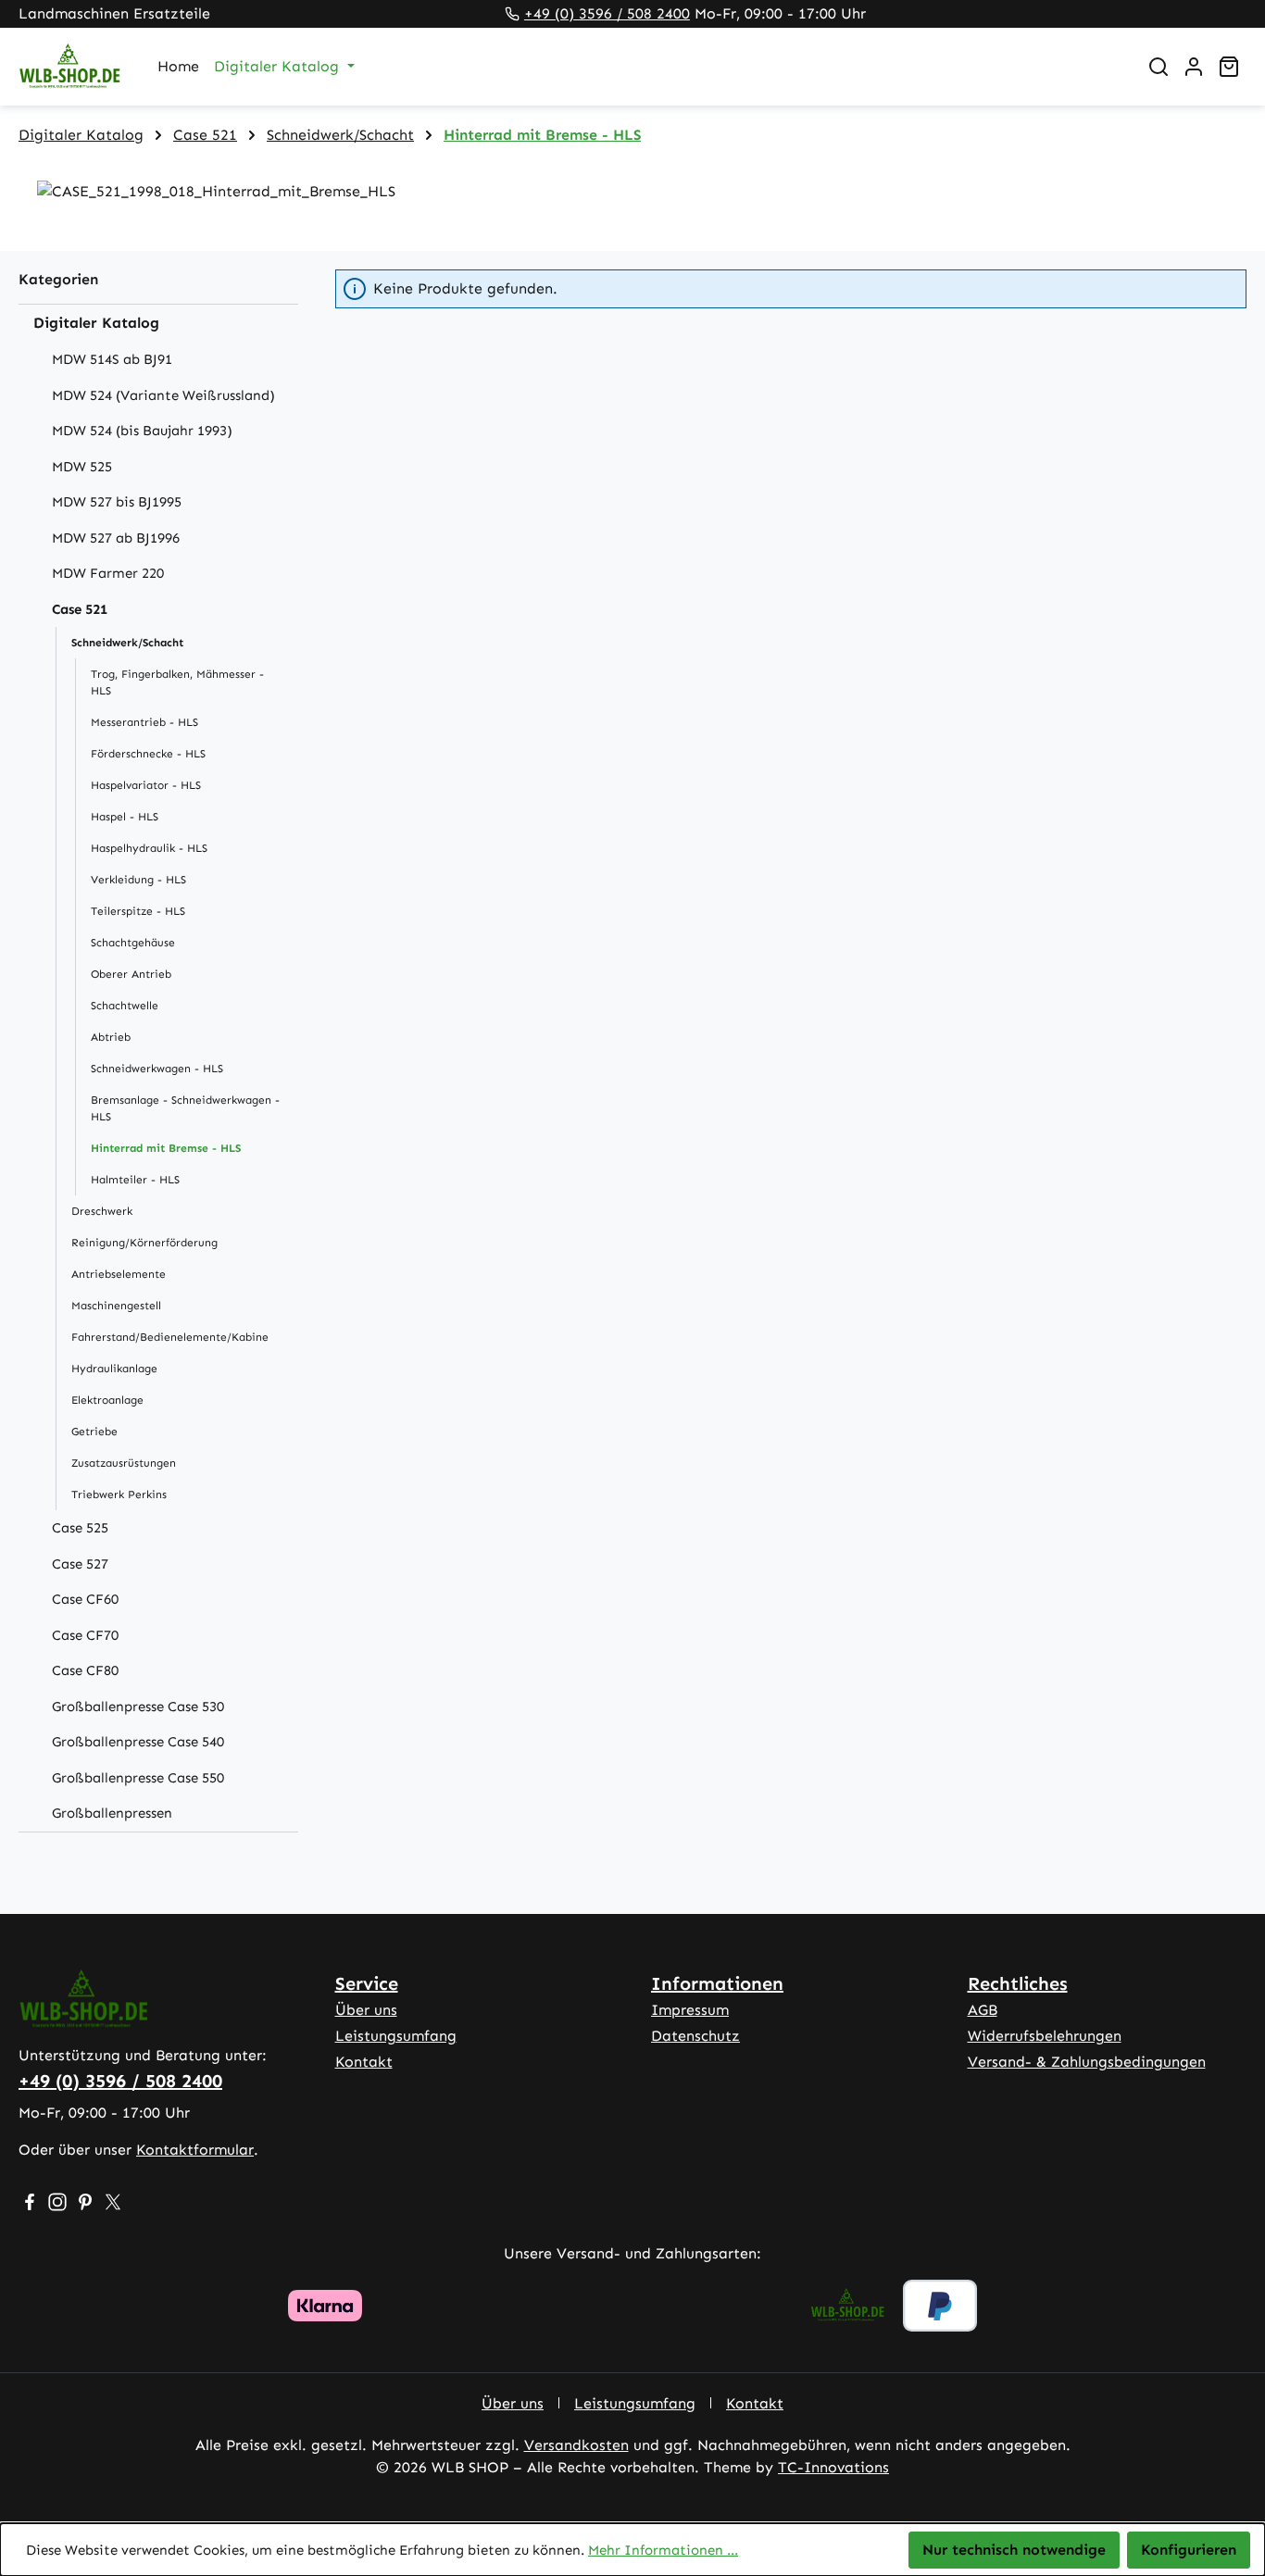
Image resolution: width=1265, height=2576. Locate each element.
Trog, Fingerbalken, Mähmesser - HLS (177, 682)
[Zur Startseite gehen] (69, 67)
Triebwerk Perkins (119, 1494)
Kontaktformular (195, 2150)
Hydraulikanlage (114, 1369)
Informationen (717, 1983)
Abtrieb (111, 1037)
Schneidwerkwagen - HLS (157, 1069)
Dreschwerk (102, 1211)
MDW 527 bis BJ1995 (117, 502)
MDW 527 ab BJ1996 (116, 538)
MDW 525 (82, 467)
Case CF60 (85, 1599)
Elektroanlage (107, 1400)
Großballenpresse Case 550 (138, 1778)
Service (367, 1983)
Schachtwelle (125, 1006)
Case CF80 (85, 1670)
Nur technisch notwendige (1014, 2550)
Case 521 (80, 609)
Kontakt (364, 2062)
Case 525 (80, 1528)
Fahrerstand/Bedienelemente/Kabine (170, 1337)
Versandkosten (576, 2445)
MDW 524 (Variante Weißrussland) (163, 395)
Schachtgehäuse (133, 943)
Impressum (690, 2010)
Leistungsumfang (396, 2036)
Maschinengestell (116, 1306)
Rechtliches (1018, 1983)
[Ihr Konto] (1194, 67)
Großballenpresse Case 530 (138, 1707)
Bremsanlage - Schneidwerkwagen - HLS (185, 1108)
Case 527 (80, 1564)
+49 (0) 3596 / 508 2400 (607, 13)
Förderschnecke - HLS (148, 754)
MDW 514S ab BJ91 (112, 359)
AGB (983, 2010)
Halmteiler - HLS (135, 1180)
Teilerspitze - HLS (138, 911)
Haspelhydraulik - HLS (149, 848)
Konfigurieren (1189, 2550)
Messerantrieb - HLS (144, 722)
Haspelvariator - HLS (146, 785)
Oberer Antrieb (131, 974)
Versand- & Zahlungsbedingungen (1087, 2062)
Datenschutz (695, 2036)
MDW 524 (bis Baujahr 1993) (142, 431)
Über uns (366, 2010)
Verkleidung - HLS (138, 880)
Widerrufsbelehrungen (1045, 2036)
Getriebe (94, 1432)
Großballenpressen (112, 1813)
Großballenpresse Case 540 (138, 1742)
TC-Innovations (833, 2467)
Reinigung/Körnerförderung (144, 1243)
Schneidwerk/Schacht (127, 643)
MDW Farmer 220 (108, 573)
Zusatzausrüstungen (124, 1463)
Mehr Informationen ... (663, 2550)
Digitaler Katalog (96, 323)
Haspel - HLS (125, 817)
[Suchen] (1159, 67)
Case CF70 (85, 1635)
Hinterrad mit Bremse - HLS (166, 1148)
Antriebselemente (119, 1274)
